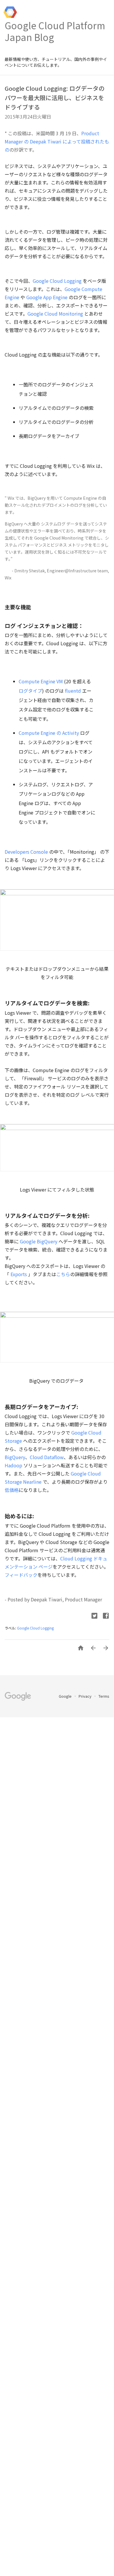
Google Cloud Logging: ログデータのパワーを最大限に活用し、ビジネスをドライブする (55, 98)
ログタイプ (30, 691)
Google (66, 1696)
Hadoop (13, 1465)
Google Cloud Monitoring (55, 314)
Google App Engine (47, 297)
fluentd (73, 691)
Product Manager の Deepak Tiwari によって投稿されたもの (57, 141)
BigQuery (15, 1457)
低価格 (12, 1490)
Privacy (85, 1696)
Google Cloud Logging (57, 281)
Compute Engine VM (41, 681)
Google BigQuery (39, 1241)
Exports (19, 1274)
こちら (63, 1274)
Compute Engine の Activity (49, 733)
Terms (104, 1696)
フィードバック (21, 1575)
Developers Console (26, 852)
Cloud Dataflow (47, 1457)
